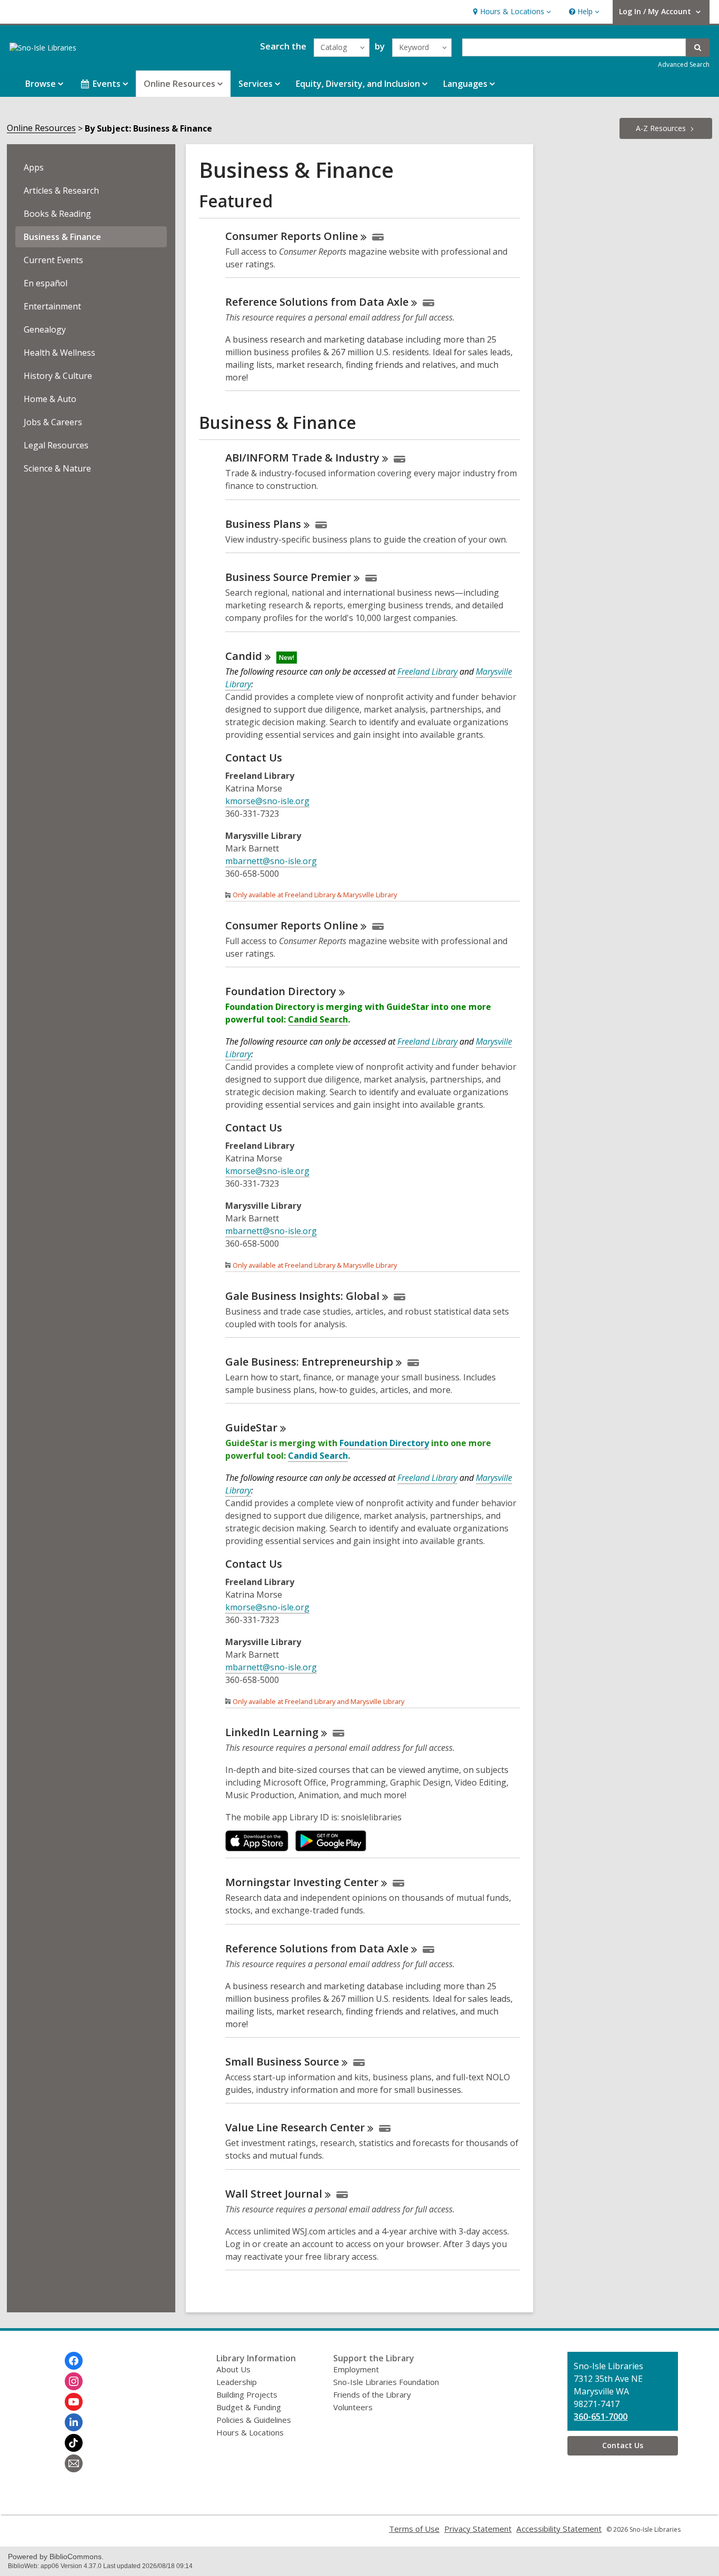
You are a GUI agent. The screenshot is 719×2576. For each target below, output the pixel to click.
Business (263, 524)
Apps (34, 167)
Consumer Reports (292, 236)
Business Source (288, 577)
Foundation (281, 991)
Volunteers (353, 2407)
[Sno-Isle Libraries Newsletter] (74, 2463)
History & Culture (58, 376)
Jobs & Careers (53, 422)
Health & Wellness (59, 353)
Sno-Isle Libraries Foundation (386, 2382)
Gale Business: (309, 1362)
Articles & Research (61, 191)
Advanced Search (684, 64)
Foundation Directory (384, 1443)
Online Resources (41, 128)
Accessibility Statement (559, 2529)
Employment (356, 2369)
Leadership (237, 2382)
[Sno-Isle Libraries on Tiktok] (74, 2443)
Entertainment (52, 306)
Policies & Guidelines (254, 2420)
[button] (511, 12)
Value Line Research (295, 2127)
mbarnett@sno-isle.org (271, 861)
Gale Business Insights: (302, 1296)
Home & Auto (50, 399)
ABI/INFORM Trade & (302, 458)
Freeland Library (427, 671)
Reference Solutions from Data (317, 302)
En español (46, 283)
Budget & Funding (249, 2407)
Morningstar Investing (302, 1882)
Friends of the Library (372, 2394)
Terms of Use (414, 2529)
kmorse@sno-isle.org (267, 801)
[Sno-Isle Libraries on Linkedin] (74, 2422)
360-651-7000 (601, 2417)
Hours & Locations (250, 2432)
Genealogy (45, 329)
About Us (233, 2369)
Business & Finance (62, 237)
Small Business (282, 2062)
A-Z (661, 128)
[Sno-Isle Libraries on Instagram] (74, 2381)
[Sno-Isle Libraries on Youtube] (74, 2402)
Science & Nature (57, 468)
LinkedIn (272, 1732)
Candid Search (318, 1019)
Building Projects (247, 2394)
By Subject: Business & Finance (148, 128)
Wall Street (274, 2194)
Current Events (53, 260)
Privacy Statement (478, 2529)
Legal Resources (56, 445)
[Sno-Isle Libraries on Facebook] (74, 2361)
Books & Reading (57, 214)
